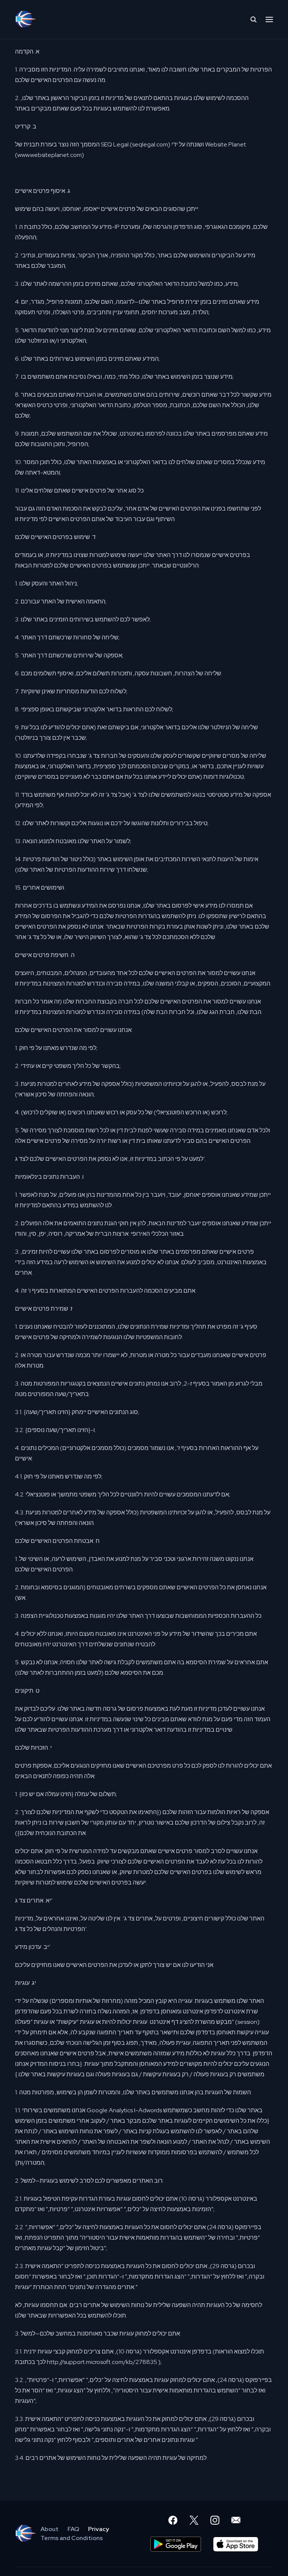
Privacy (99, 2529)
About (49, 2529)
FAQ (73, 2529)
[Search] (253, 19)
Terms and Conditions (72, 2538)
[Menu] (269, 19)
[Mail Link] (236, 2520)
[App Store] (236, 2544)
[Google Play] (176, 2544)
